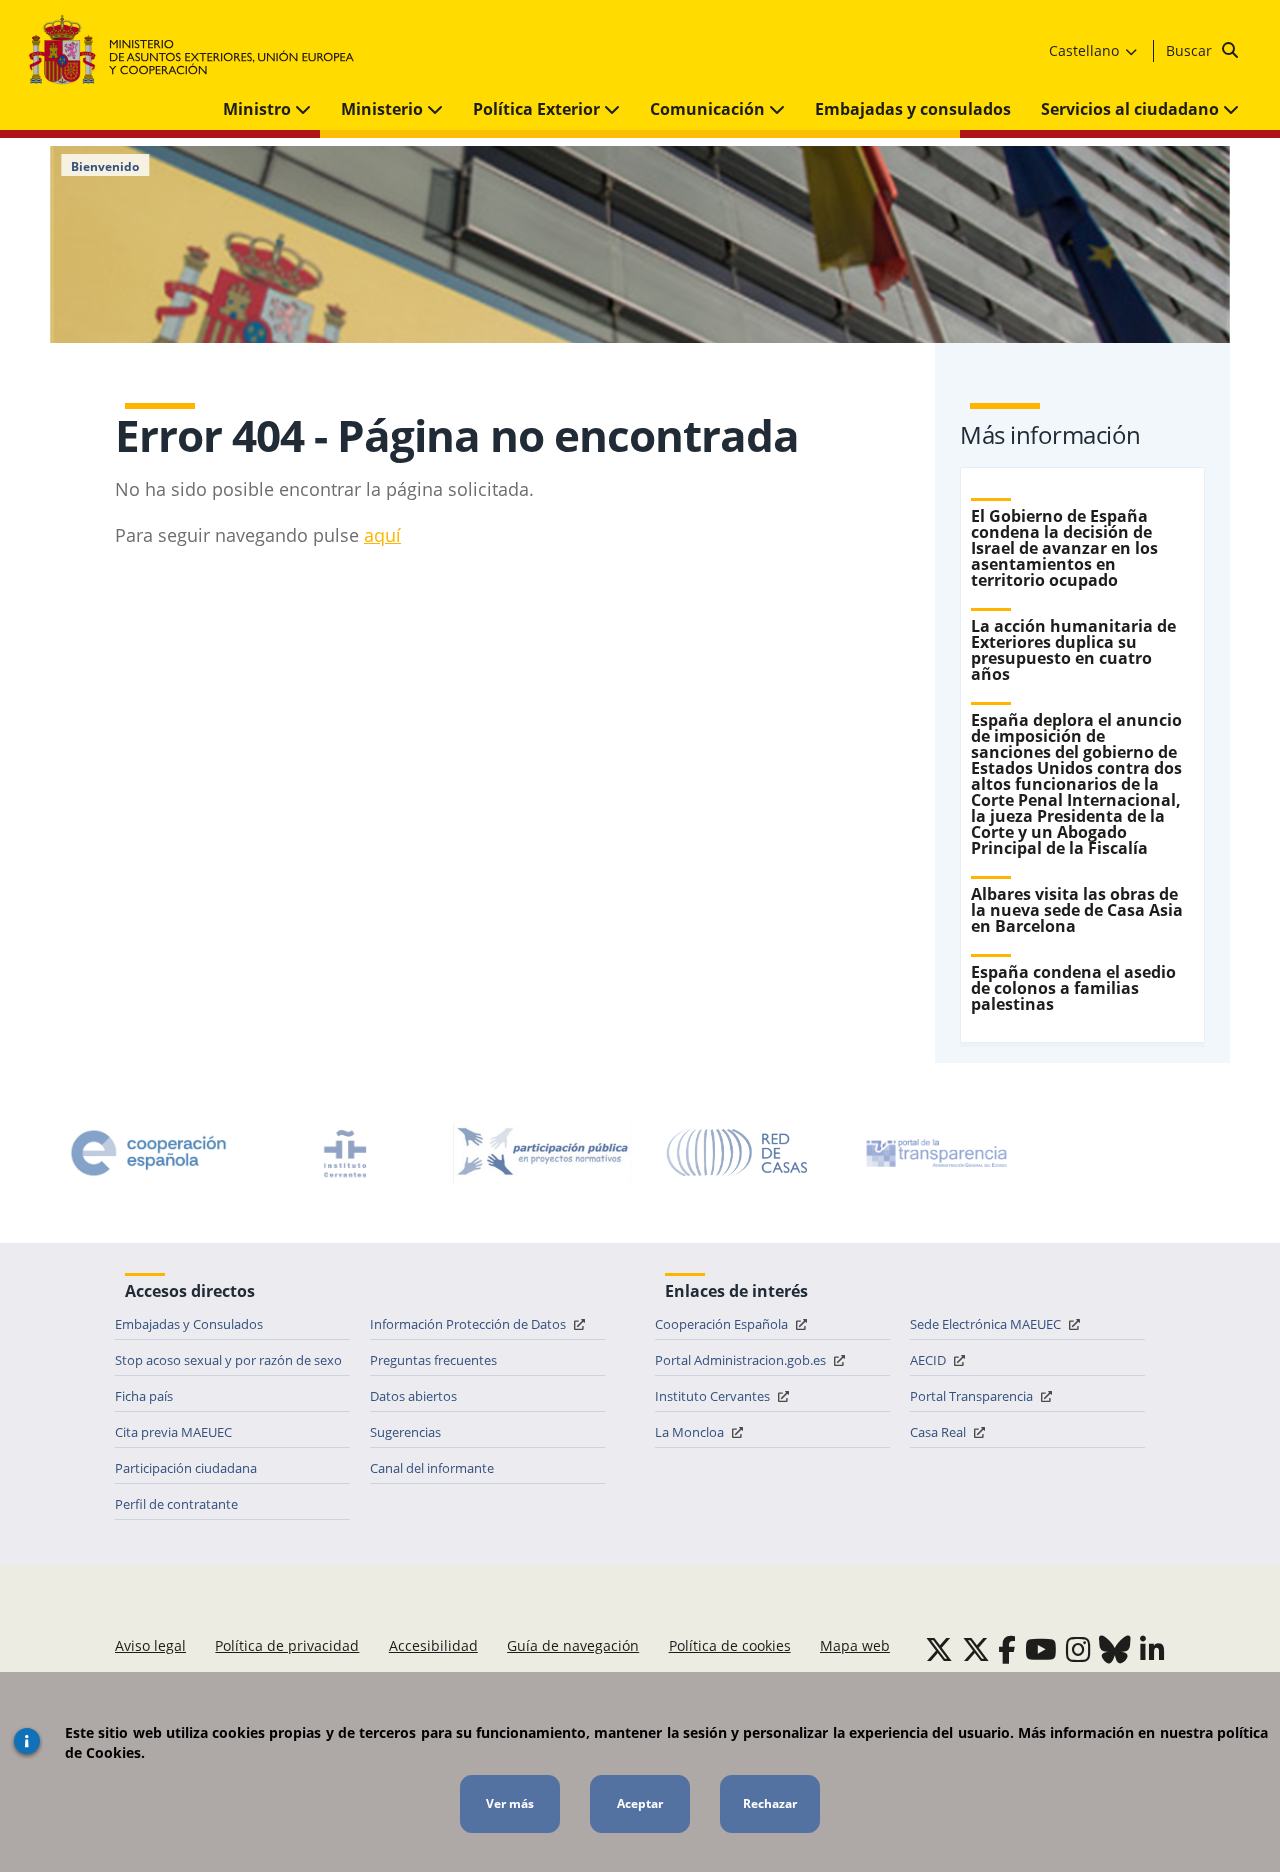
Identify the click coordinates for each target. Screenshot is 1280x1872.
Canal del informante (432, 1468)
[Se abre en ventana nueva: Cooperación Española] (149, 1153)
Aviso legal (150, 1645)
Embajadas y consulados (913, 109)
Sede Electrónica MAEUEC (987, 1324)
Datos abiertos (413, 1396)
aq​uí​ (382, 535)
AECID (929, 1360)
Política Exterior (538, 109)
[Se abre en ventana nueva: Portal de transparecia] (935, 1153)
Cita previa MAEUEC (173, 1432)
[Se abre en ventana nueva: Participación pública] (542, 1153)
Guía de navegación (573, 1645)
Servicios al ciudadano (1132, 109)
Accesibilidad (433, 1645)
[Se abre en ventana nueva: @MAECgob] (939, 1649)
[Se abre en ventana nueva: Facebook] (1007, 1649)
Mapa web (855, 1645)
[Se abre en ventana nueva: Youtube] (1041, 1649)
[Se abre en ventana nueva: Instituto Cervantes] (345, 1153)
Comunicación (709, 109)
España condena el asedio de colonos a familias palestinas (1073, 988)
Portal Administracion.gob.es (742, 1360)
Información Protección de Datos (469, 1324)
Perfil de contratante (176, 1504)
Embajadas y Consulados (189, 1324)
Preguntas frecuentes (433, 1360)
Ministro (259, 109)
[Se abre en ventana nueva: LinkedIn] (1152, 1649)
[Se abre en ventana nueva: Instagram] (1078, 1649)
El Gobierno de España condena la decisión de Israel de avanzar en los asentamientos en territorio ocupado (1064, 548)
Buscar (1191, 50)
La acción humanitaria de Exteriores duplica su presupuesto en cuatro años (1073, 650)
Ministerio (384, 109)
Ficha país (144, 1396)
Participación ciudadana (186, 1468)
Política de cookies (730, 1645)
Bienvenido (105, 167)
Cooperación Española (723, 1324)
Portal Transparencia (973, 1396)
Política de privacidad (287, 1645)
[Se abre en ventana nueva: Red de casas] (738, 1153)
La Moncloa (691, 1432)
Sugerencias (405, 1432)
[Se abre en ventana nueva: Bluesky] (1115, 1649)
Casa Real (939, 1432)
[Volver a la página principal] (201, 50)
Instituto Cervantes (714, 1396)
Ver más (510, 1803)
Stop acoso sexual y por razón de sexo (228, 1360)
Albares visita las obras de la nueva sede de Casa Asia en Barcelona (1077, 910)
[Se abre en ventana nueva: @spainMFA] (976, 1649)
